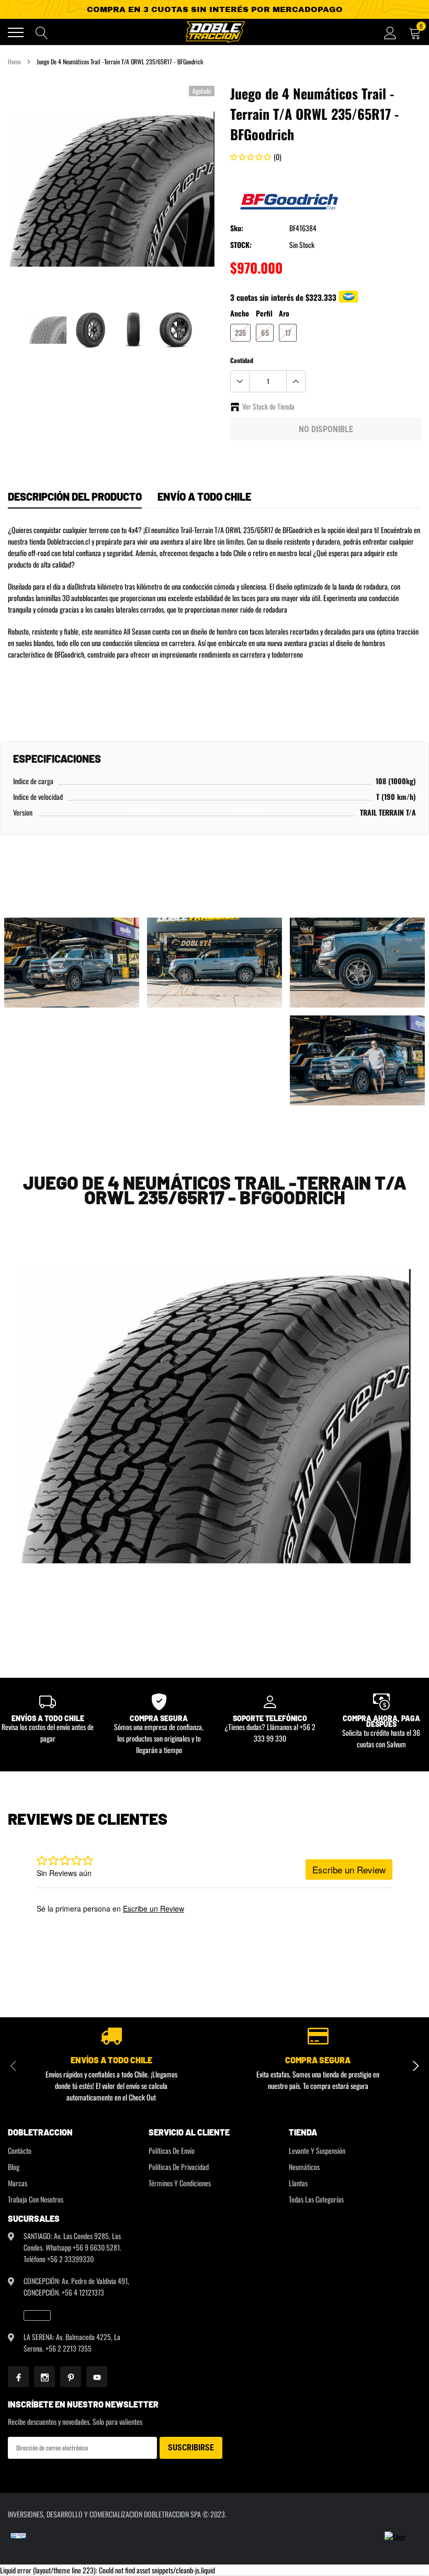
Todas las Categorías (316, 2199)
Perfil (264, 313)
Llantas (298, 2183)
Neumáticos (304, 2167)
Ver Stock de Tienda (268, 406)
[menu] (16, 32)
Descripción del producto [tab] (75, 496)
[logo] (214, 32)
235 (240, 332)
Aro (284, 313)
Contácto (20, 2150)
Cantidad (242, 360)
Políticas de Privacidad (179, 2167)
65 (265, 332)
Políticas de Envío (172, 2150)
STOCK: (241, 245)
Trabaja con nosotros (36, 2199)
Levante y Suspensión (317, 2150)
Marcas (18, 2183)
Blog (14, 2167)
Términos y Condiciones (180, 2183)
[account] (390, 32)
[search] (42, 32)
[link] (48, 330)
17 (288, 332)
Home (14, 61)
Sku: (237, 228)
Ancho (240, 313)
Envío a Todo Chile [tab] (204, 496)
